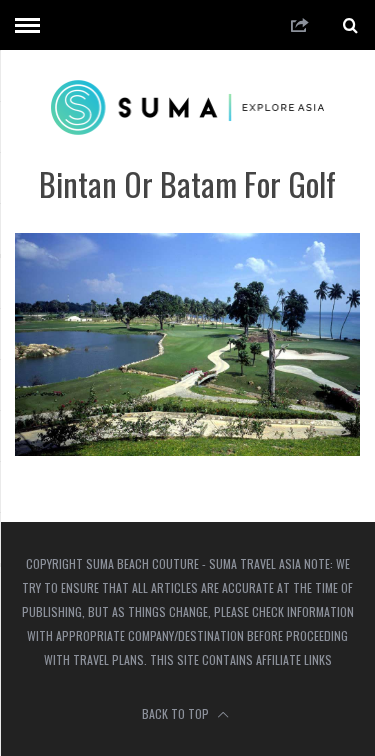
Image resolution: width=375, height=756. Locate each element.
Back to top (177, 713)
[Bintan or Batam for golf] (187, 449)
